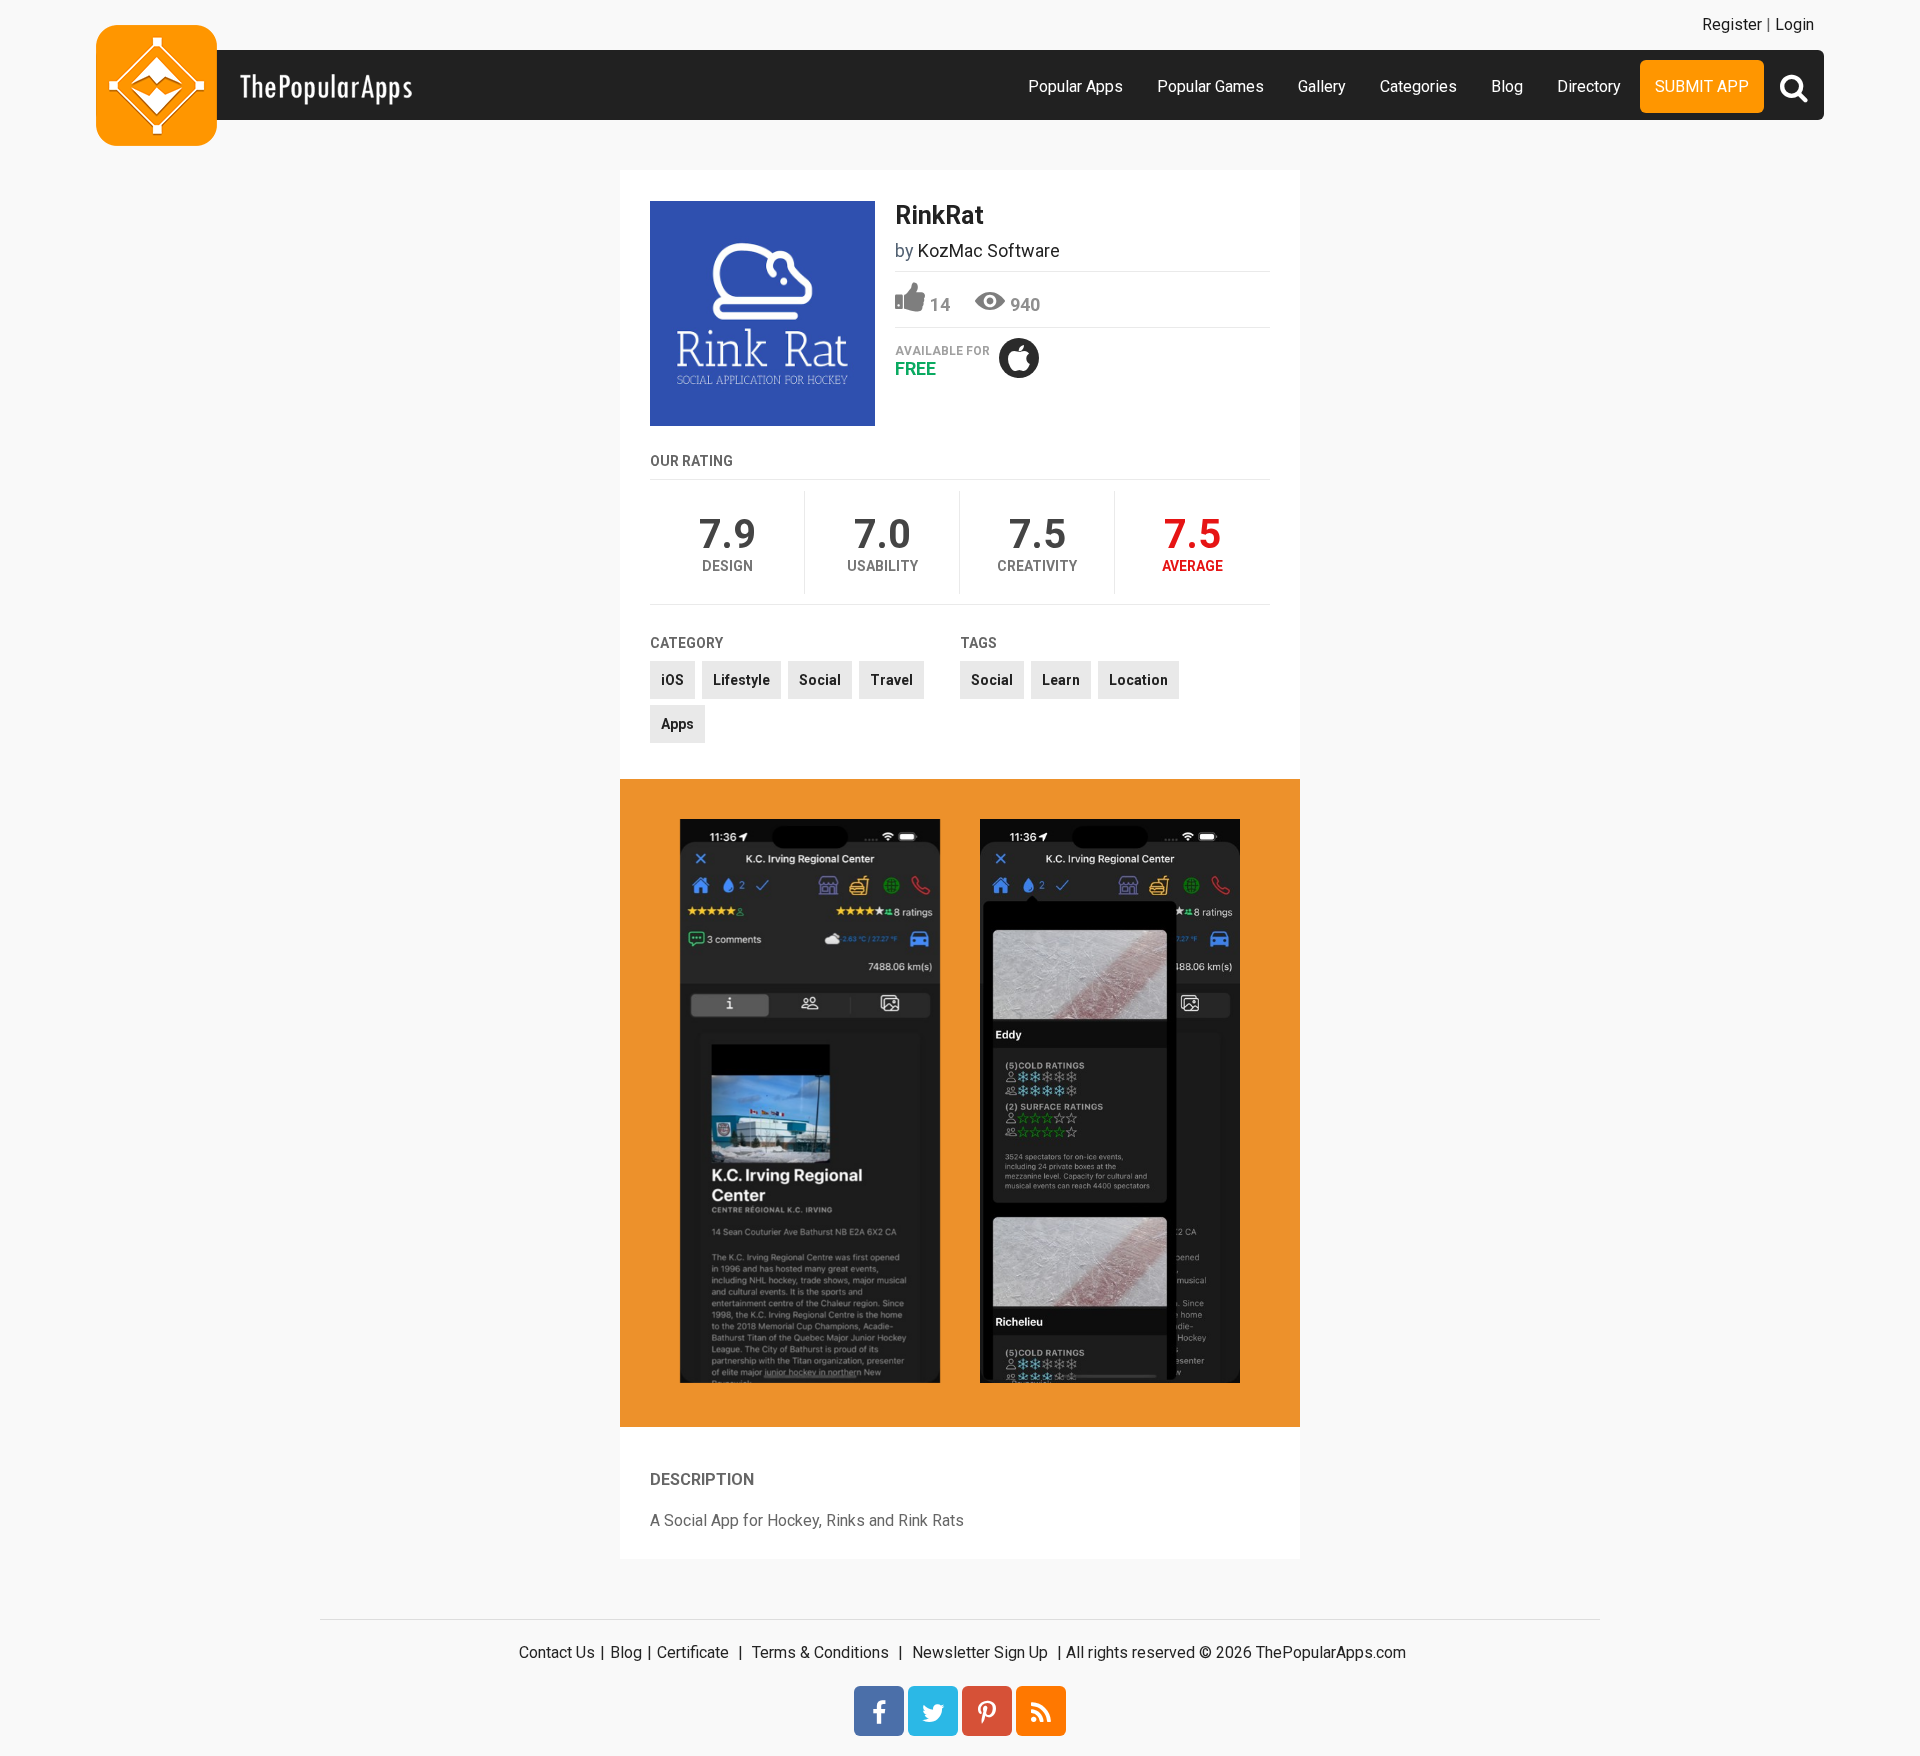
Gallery (1322, 86)
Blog (1507, 86)
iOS (672, 680)
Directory (1589, 86)
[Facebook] (879, 1711)
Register (1732, 24)
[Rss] (1041, 1711)
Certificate (693, 1652)
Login (1794, 24)
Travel (891, 680)
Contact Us (557, 1652)
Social (820, 680)
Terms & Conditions (820, 1652)
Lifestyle (741, 680)
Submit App (1702, 86)
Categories (1418, 86)
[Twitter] (933, 1711)
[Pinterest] (987, 1711)
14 (940, 304)
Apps (677, 724)
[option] (810, 1103)
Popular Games (1210, 86)
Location (1138, 680)
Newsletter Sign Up (980, 1652)
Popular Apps (1075, 86)
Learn (1061, 680)
